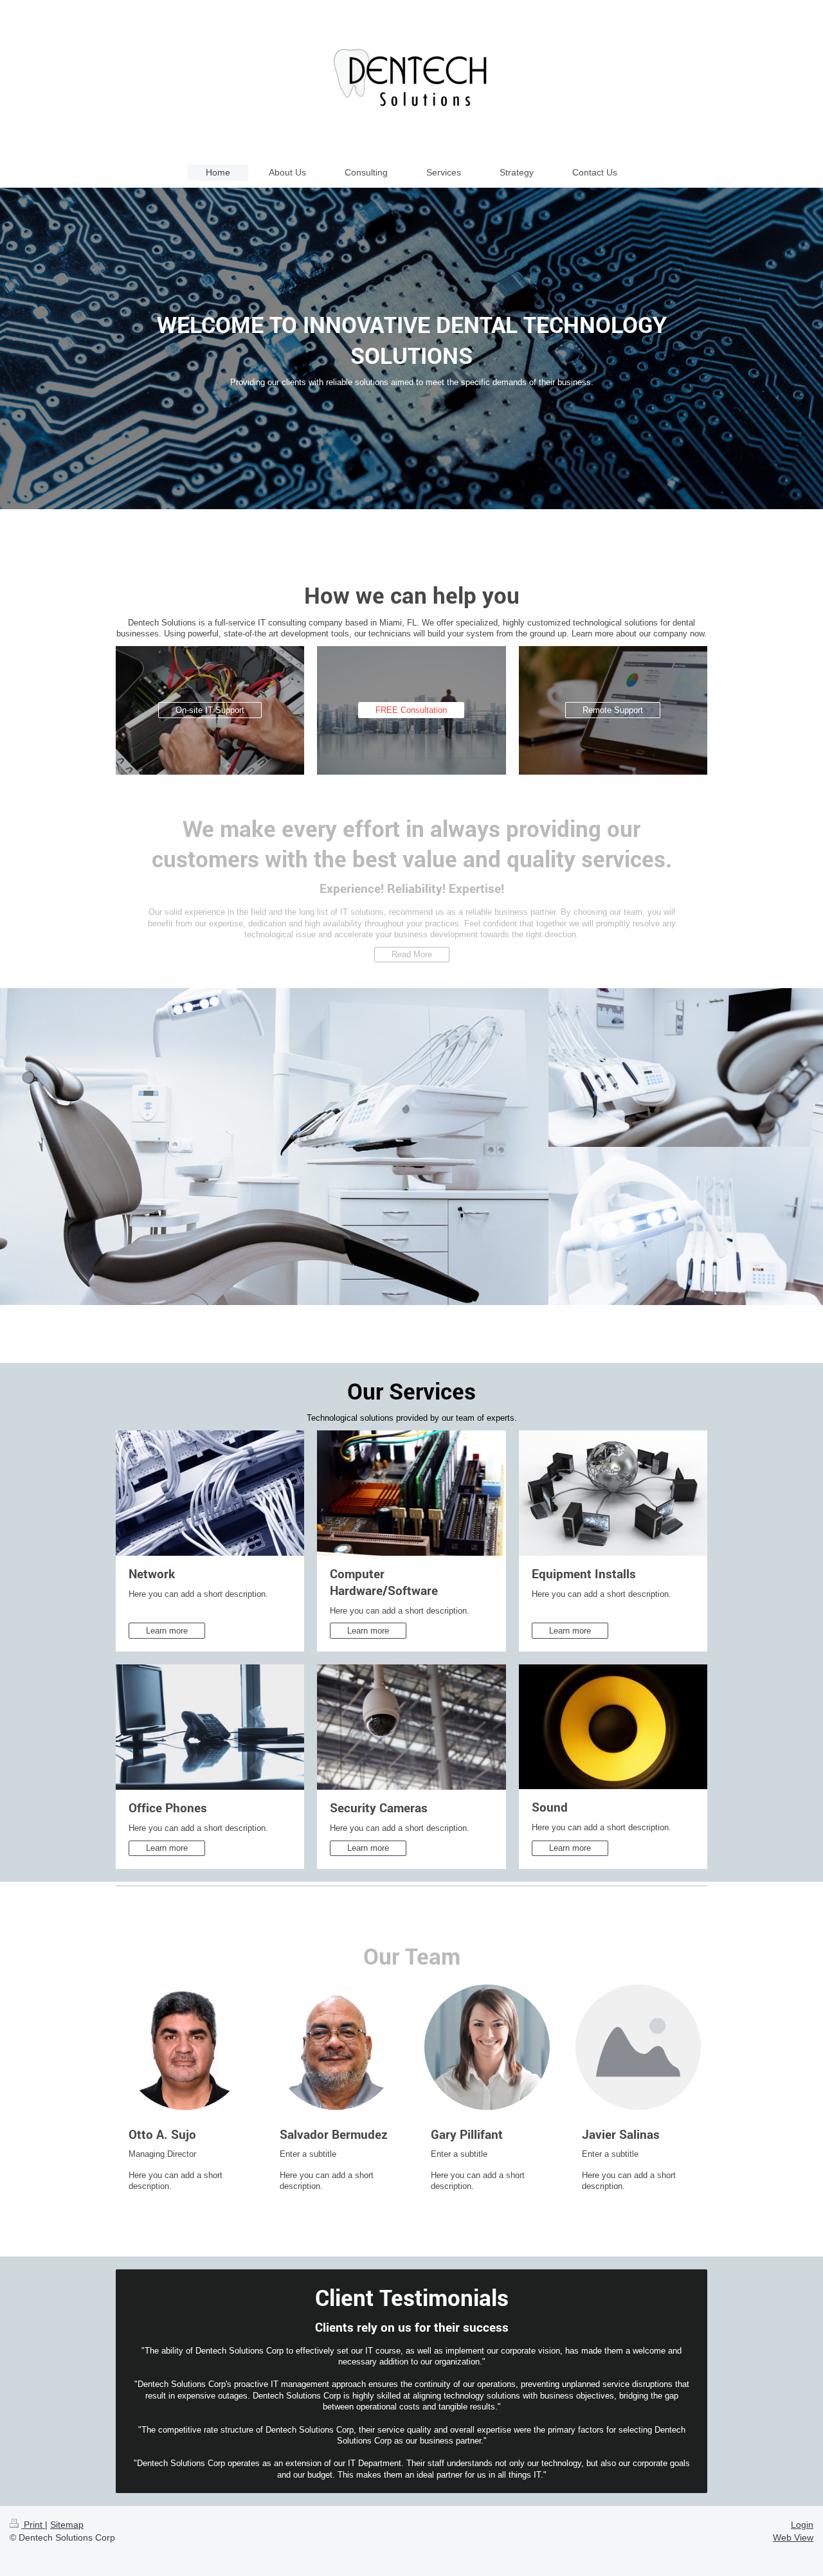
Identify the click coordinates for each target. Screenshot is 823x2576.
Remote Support (613, 710)
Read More (412, 954)
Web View (793, 2537)
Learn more (167, 1631)
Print (33, 2525)
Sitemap (67, 2525)
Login (802, 2525)
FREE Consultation (411, 710)
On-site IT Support (210, 710)
